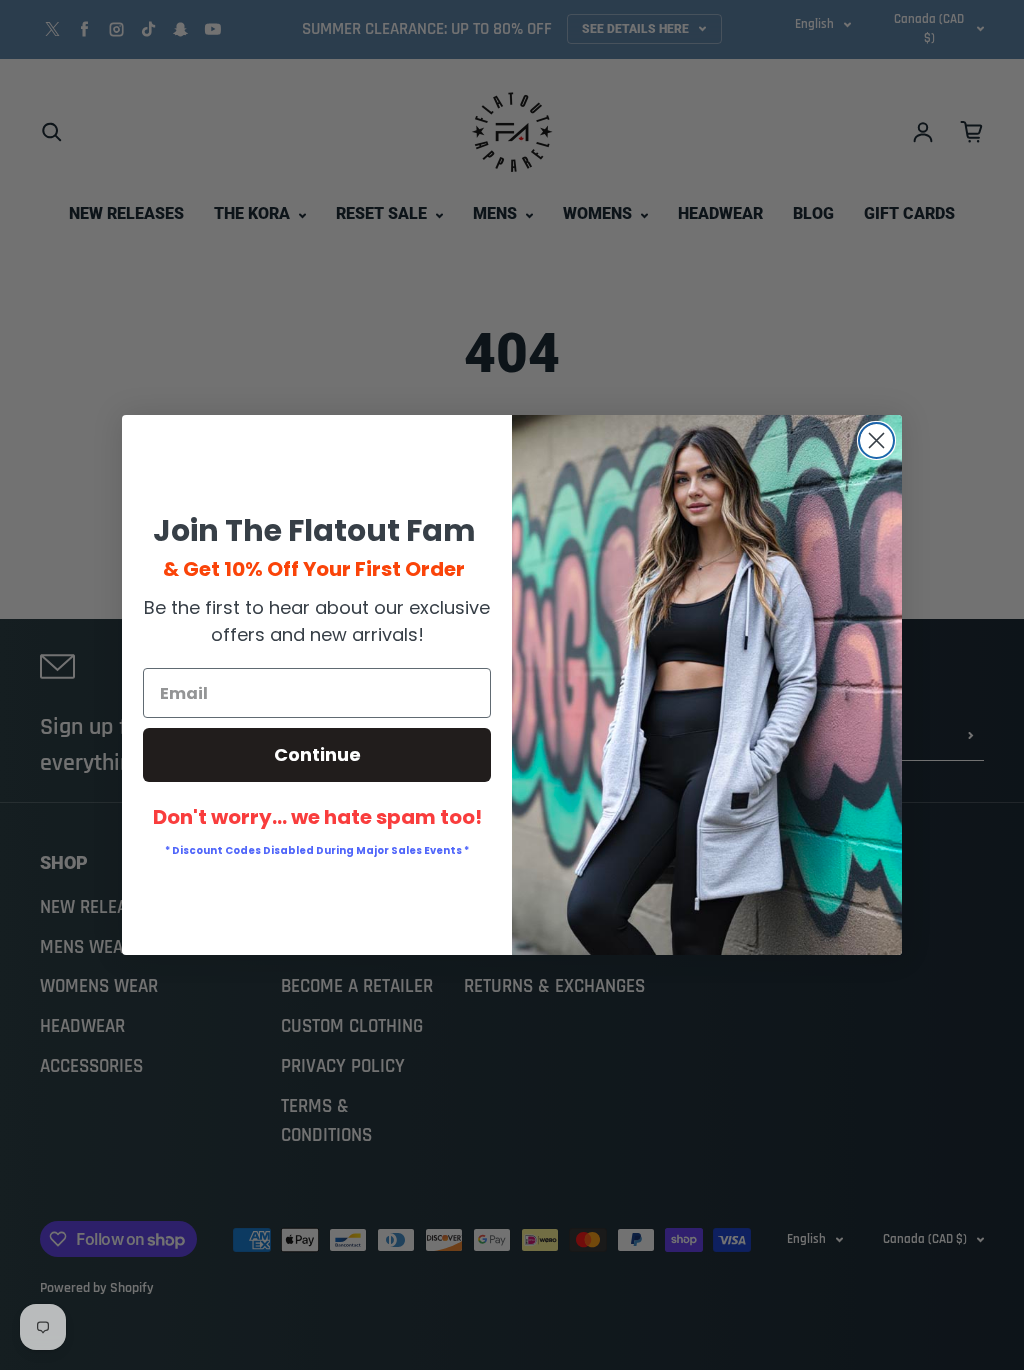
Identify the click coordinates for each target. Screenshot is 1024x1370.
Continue (317, 754)
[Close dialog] (876, 440)
